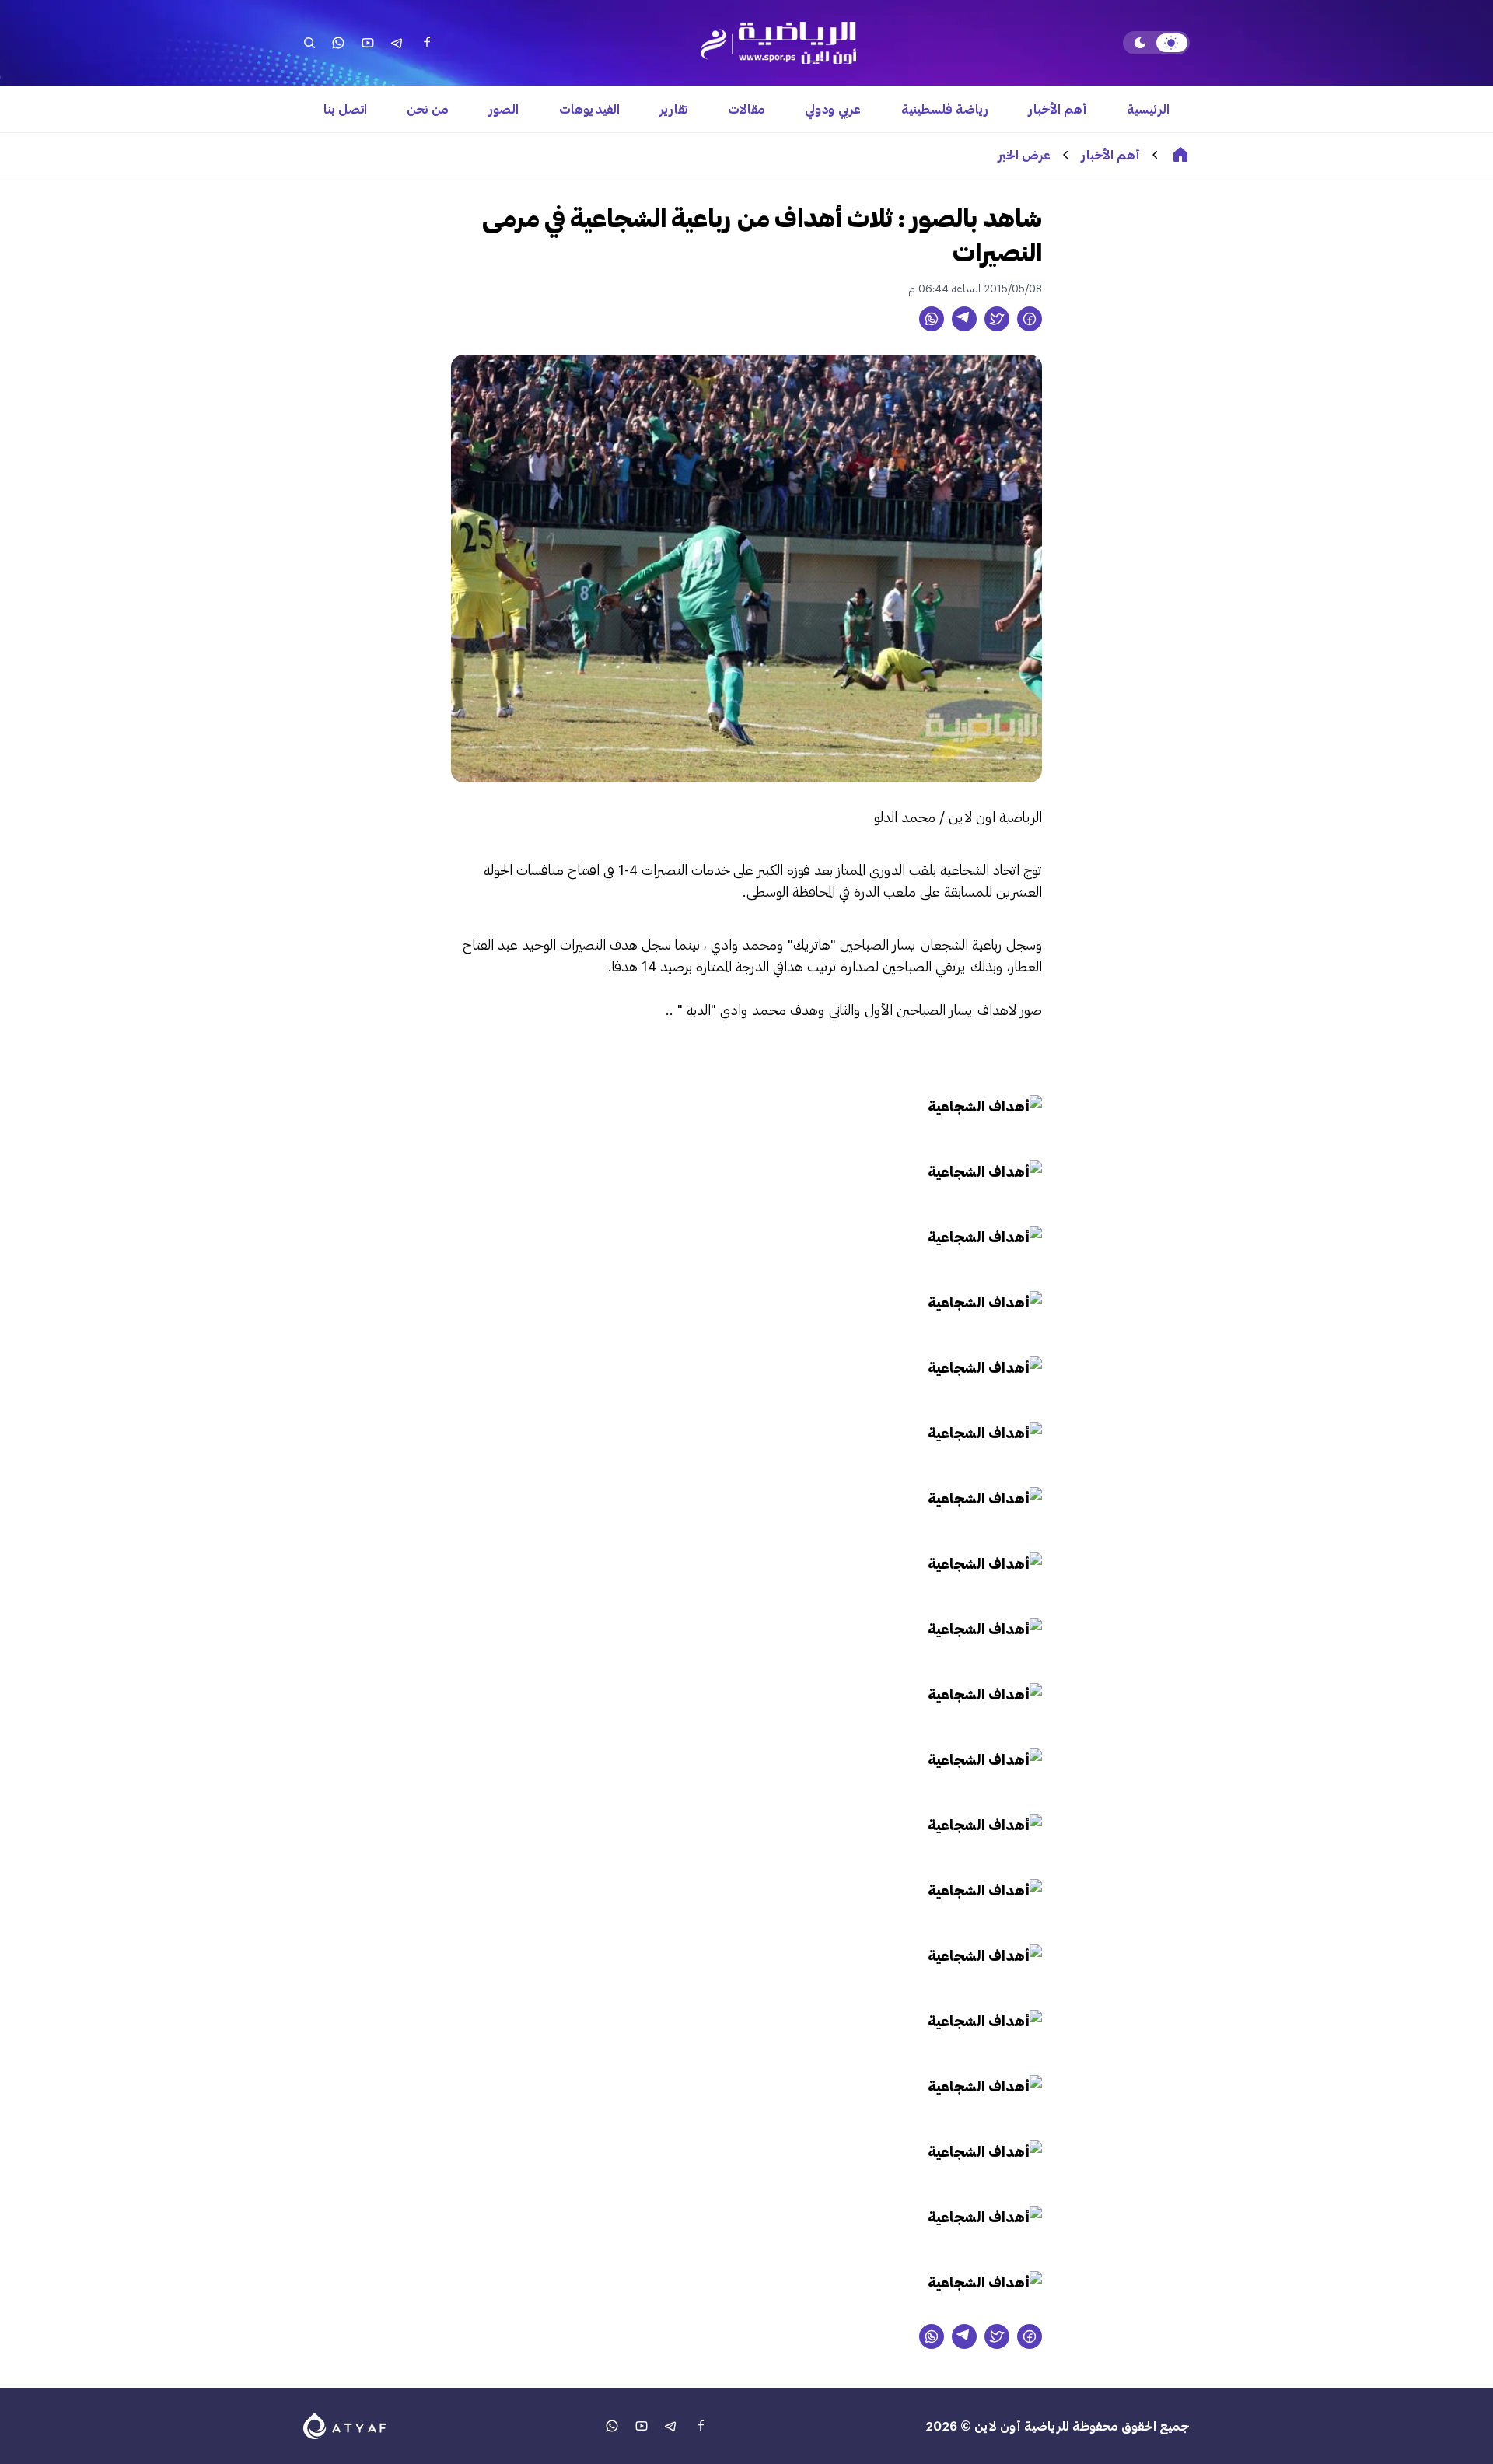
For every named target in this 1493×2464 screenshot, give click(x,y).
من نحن (428, 108)
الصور (504, 108)
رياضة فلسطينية (945, 108)
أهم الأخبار (1058, 108)
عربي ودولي (833, 108)
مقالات (746, 108)
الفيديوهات (589, 108)
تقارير (673, 108)
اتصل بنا (345, 108)
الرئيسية (1148, 108)
